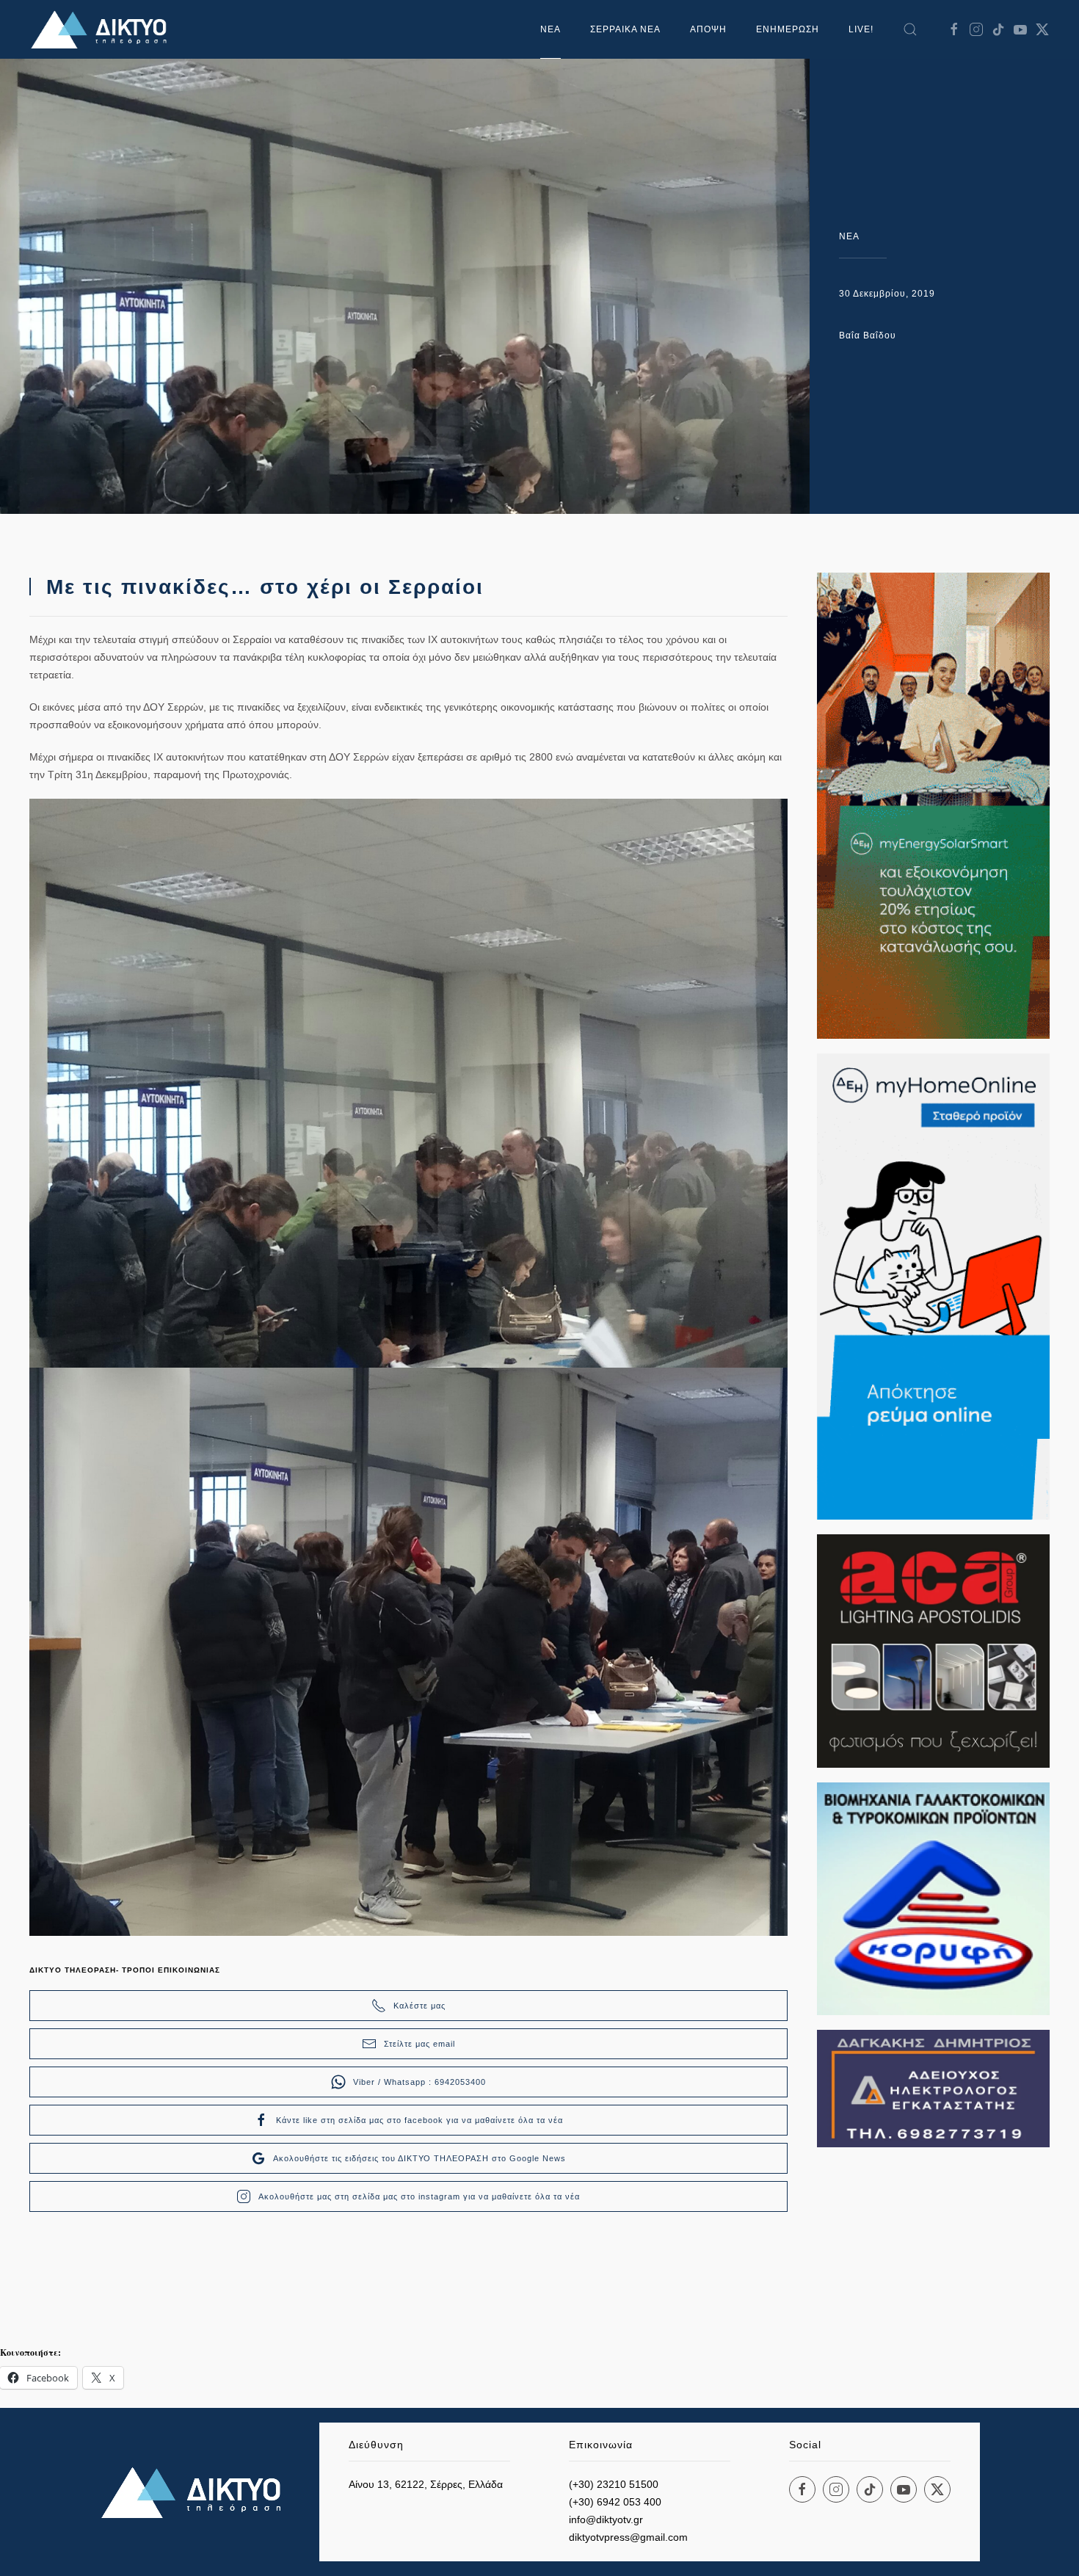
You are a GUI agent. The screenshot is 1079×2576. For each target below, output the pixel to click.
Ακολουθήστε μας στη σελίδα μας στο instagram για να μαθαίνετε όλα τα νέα (419, 2196)
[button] (910, 29)
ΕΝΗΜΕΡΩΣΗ (788, 29)
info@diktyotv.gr (606, 2519)
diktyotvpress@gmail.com (628, 2537)
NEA (849, 236)
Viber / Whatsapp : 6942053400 (419, 2082)
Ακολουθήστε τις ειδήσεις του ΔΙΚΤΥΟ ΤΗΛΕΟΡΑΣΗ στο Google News (419, 2158)
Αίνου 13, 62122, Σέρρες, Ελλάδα (426, 2484)
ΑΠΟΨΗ (708, 29)
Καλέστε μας (419, 2006)
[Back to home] (103, 29)
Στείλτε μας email (419, 2044)
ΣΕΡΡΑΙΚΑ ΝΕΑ (625, 29)
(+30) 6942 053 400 (615, 2502)
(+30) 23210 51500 (614, 2484)
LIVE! (861, 29)
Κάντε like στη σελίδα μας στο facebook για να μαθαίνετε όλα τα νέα (419, 2120)
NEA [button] (551, 29)
